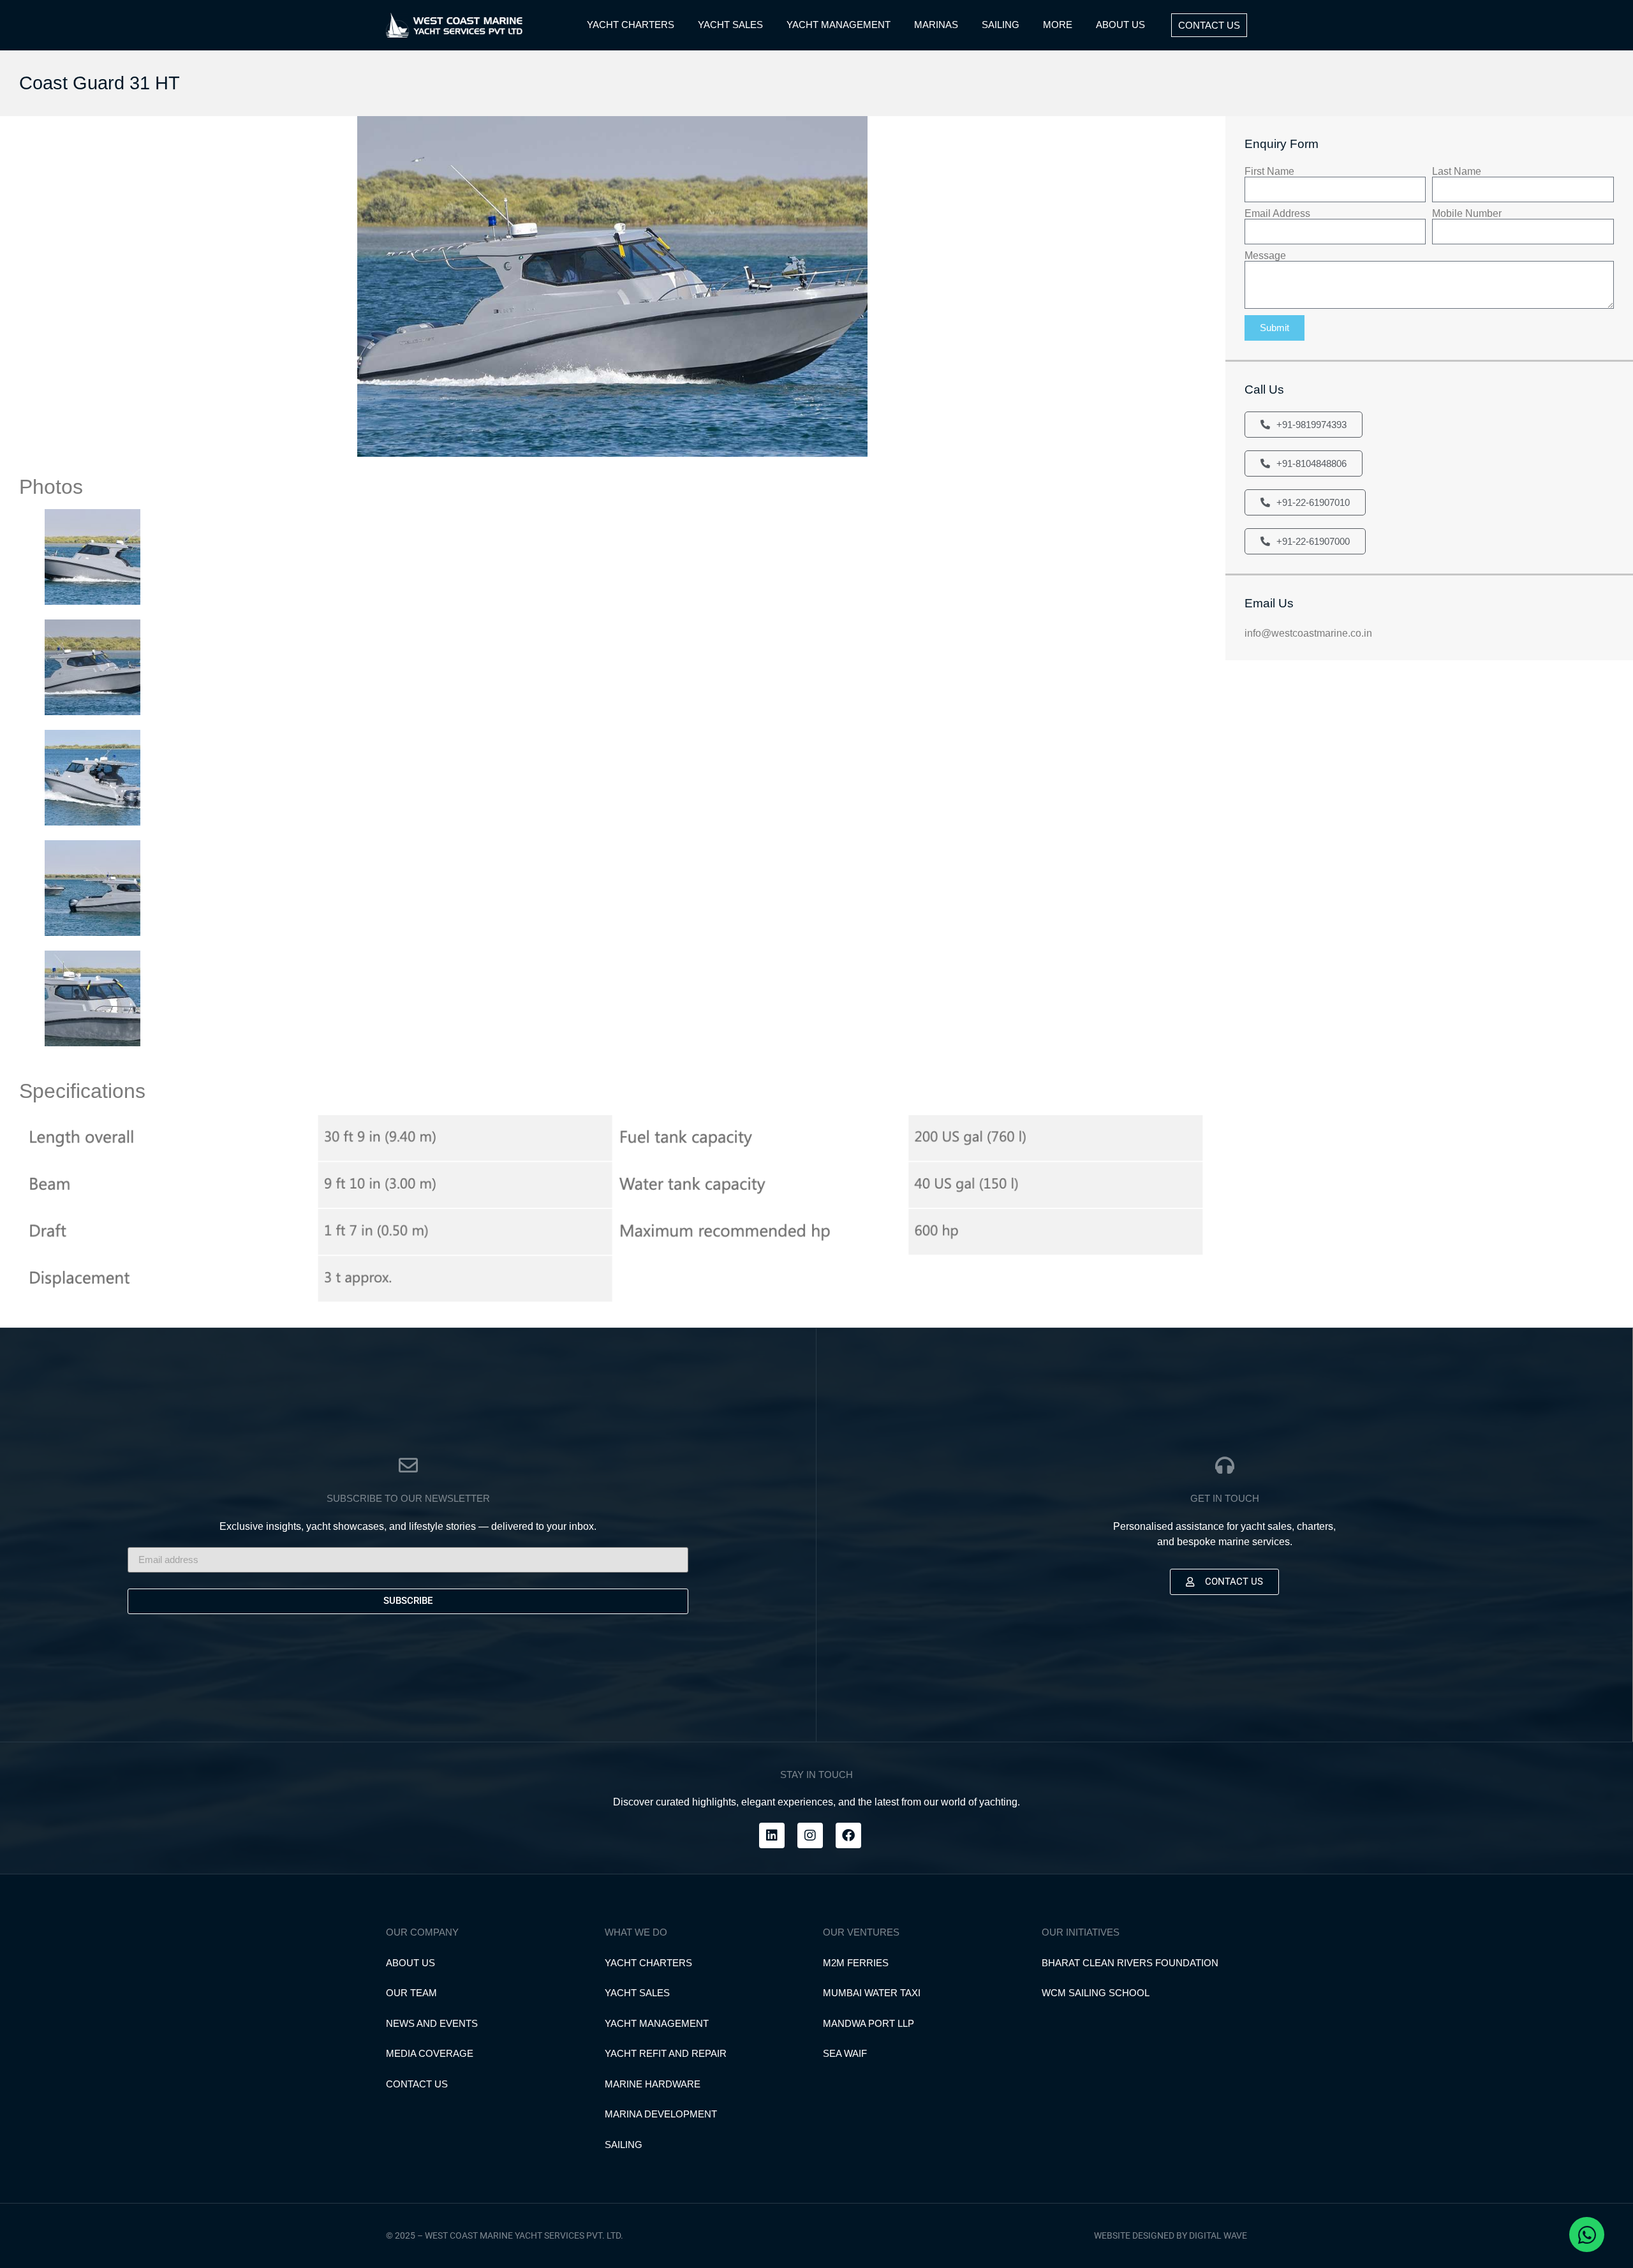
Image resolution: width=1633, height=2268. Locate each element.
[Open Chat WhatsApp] (1587, 2235)
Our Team (411, 1993)
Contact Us (417, 2084)
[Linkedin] (772, 1835)
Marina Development (661, 2114)
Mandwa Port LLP (868, 2023)
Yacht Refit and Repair (666, 2053)
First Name (1269, 172)
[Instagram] (810, 1835)
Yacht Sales (637, 1993)
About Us (410, 1963)
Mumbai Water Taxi (872, 1993)
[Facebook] (848, 1835)
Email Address (1277, 214)
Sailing (624, 2145)
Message (1265, 256)
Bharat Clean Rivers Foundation (1130, 1963)
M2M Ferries (856, 1963)
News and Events (432, 2023)
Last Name (1457, 172)
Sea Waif (845, 2053)
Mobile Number (1467, 214)
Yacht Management (657, 2023)
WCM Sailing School (1096, 1993)
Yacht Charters (648, 1963)
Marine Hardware (653, 2084)
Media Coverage (430, 2053)
